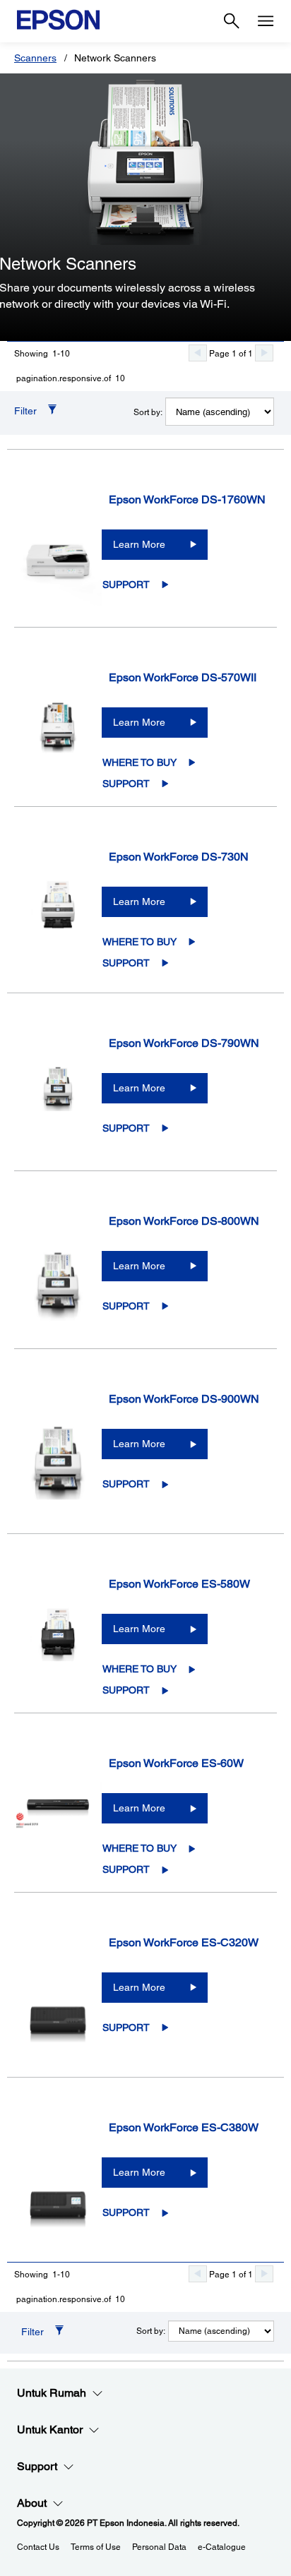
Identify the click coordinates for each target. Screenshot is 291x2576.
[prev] (198, 353)
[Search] (232, 21)
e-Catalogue (222, 2547)
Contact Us (38, 2547)
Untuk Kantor (50, 2430)
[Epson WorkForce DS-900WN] (58, 1461)
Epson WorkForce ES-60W (176, 1763)
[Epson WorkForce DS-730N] (58, 919)
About (32, 2503)
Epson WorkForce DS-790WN (184, 1043)
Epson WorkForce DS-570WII (183, 677)
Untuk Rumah (52, 2393)
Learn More (139, 544)
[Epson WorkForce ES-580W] (58, 1647)
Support (126, 585)
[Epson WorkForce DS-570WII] (58, 740)
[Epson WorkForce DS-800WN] (58, 1283)
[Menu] (266, 21)
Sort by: (148, 412)
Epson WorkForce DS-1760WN (187, 499)
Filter (25, 411)
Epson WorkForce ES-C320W (184, 1942)
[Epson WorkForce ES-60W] (58, 1826)
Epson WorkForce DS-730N (179, 857)
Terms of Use (96, 2547)
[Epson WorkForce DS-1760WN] (58, 562)
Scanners (35, 58)
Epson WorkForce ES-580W (179, 1584)
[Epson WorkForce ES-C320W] (58, 2005)
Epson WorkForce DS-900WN (184, 1399)
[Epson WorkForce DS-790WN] (58, 1106)
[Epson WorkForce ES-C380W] (58, 2190)
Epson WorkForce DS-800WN (184, 1221)
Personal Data (159, 2547)
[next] (264, 353)
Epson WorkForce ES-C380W (184, 2127)
